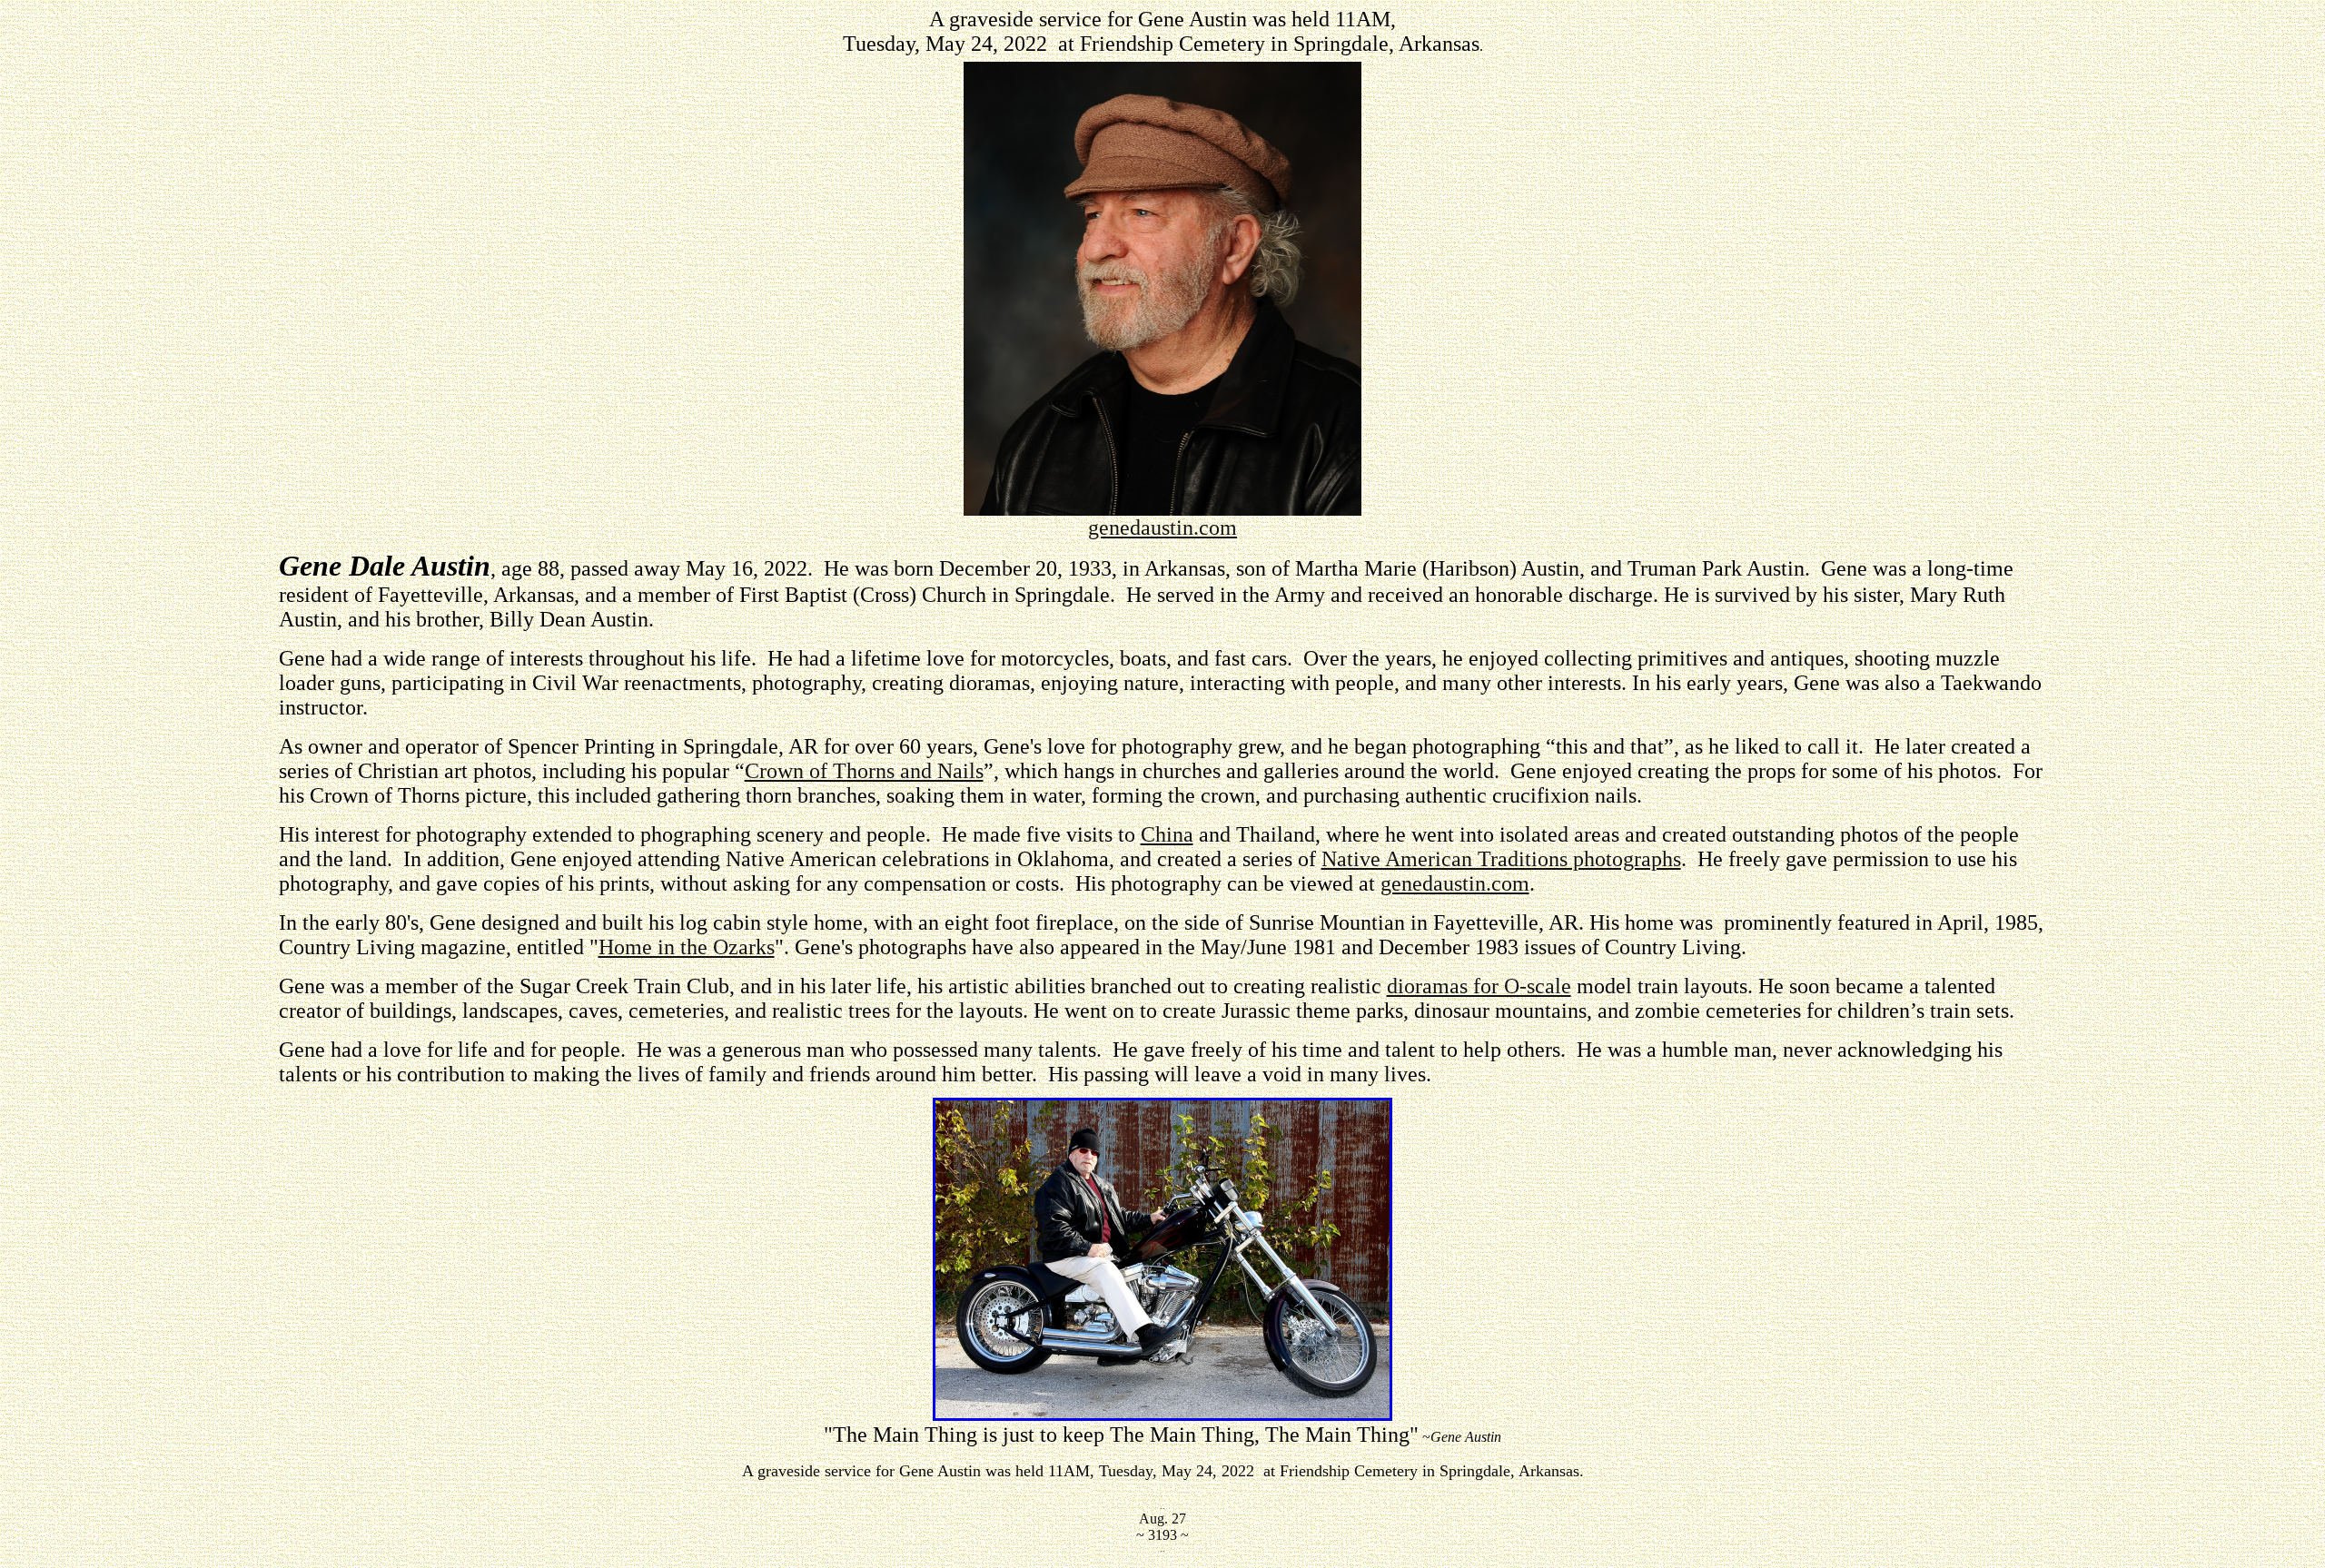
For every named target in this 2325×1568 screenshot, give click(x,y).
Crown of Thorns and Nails (864, 771)
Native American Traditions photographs (1501, 859)
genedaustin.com (1162, 528)
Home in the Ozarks (687, 947)
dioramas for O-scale (1479, 986)
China (1167, 834)
